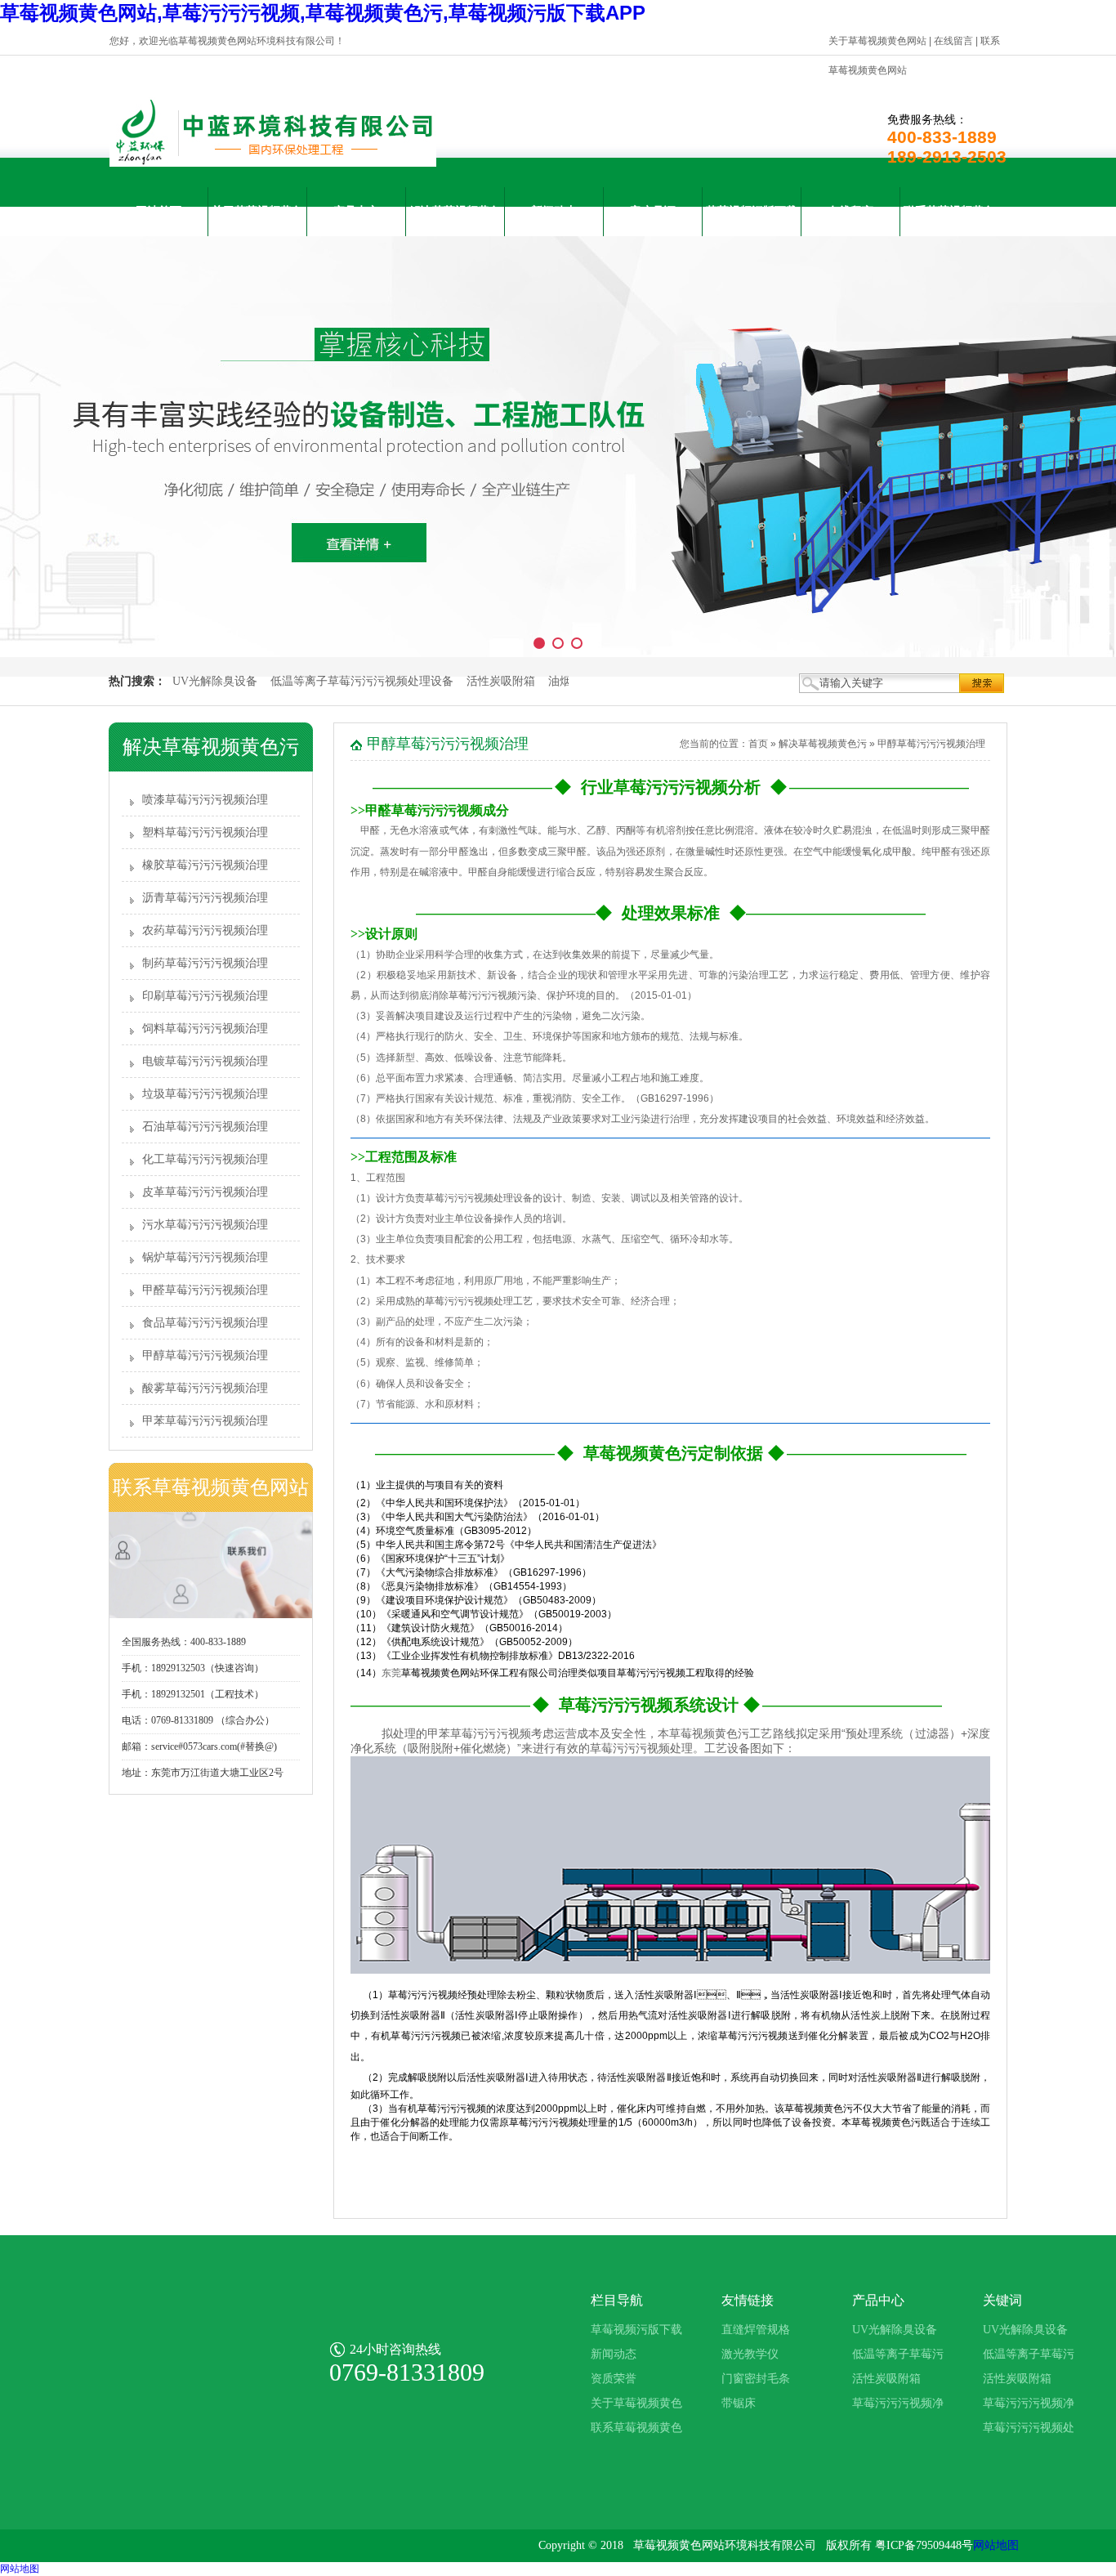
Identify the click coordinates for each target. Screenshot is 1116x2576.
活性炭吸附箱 (501, 681)
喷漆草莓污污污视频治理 (205, 800)
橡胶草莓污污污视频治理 (205, 865)
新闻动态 (554, 211)
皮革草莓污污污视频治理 (205, 1192)
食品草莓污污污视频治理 (205, 1323)
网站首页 (158, 211)
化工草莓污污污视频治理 (205, 1159)
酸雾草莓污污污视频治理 (205, 1388)
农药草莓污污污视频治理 (205, 930)
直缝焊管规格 (756, 2330)
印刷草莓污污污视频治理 (205, 996)
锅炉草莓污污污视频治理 (205, 1257)
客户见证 (653, 211)
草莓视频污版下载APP (752, 221)
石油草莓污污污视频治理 (205, 1127)
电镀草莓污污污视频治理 (205, 1061)
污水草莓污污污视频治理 (205, 1225)
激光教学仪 (750, 2354)
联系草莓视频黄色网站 (949, 221)
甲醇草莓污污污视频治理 (205, 1355)
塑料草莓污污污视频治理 (205, 832)
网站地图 (996, 2545)
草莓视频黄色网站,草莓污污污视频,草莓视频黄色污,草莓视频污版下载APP (323, 13)
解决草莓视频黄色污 (455, 221)
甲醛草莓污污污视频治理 (205, 1290)
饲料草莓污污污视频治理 (205, 1029)
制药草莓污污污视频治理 (205, 963)
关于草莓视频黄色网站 (877, 41)
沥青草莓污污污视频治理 (205, 898)
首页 (758, 744)
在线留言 (953, 41)
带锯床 (739, 2403)
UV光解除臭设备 (215, 681)
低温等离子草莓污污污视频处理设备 (362, 681)
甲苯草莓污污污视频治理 (205, 1421)
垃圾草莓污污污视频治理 (205, 1094)
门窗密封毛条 (756, 2379)
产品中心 (356, 211)
